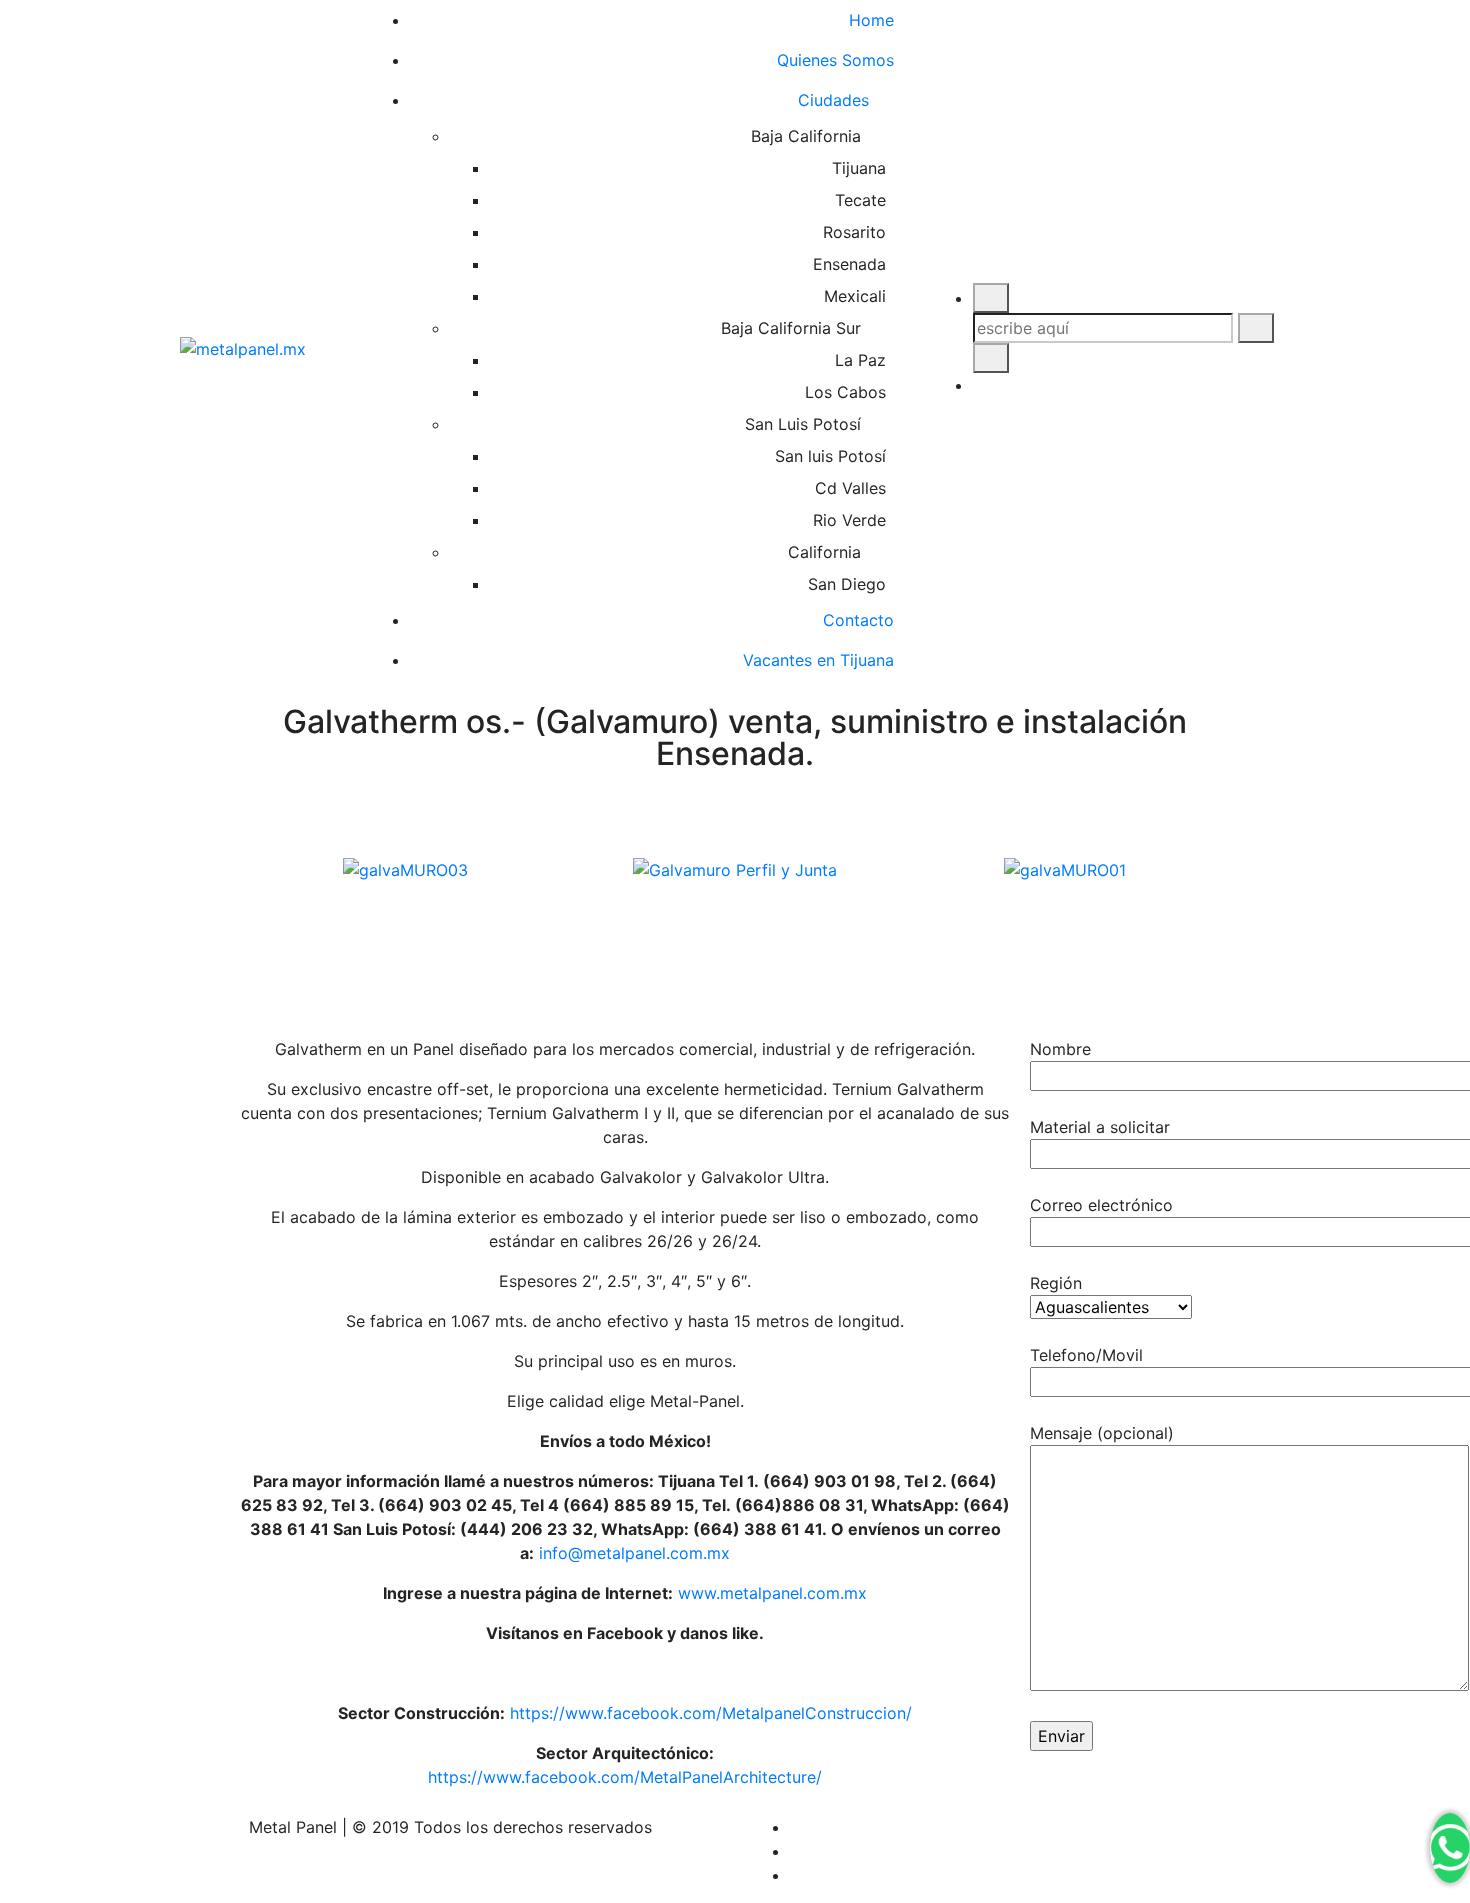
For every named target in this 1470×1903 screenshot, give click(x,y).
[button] (735, 894)
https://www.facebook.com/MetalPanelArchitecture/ (625, 1777)
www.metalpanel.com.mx (772, 1593)
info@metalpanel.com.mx (634, 1553)
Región (1056, 1283)
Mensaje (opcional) (1102, 1433)
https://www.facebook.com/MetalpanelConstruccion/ (711, 1713)
